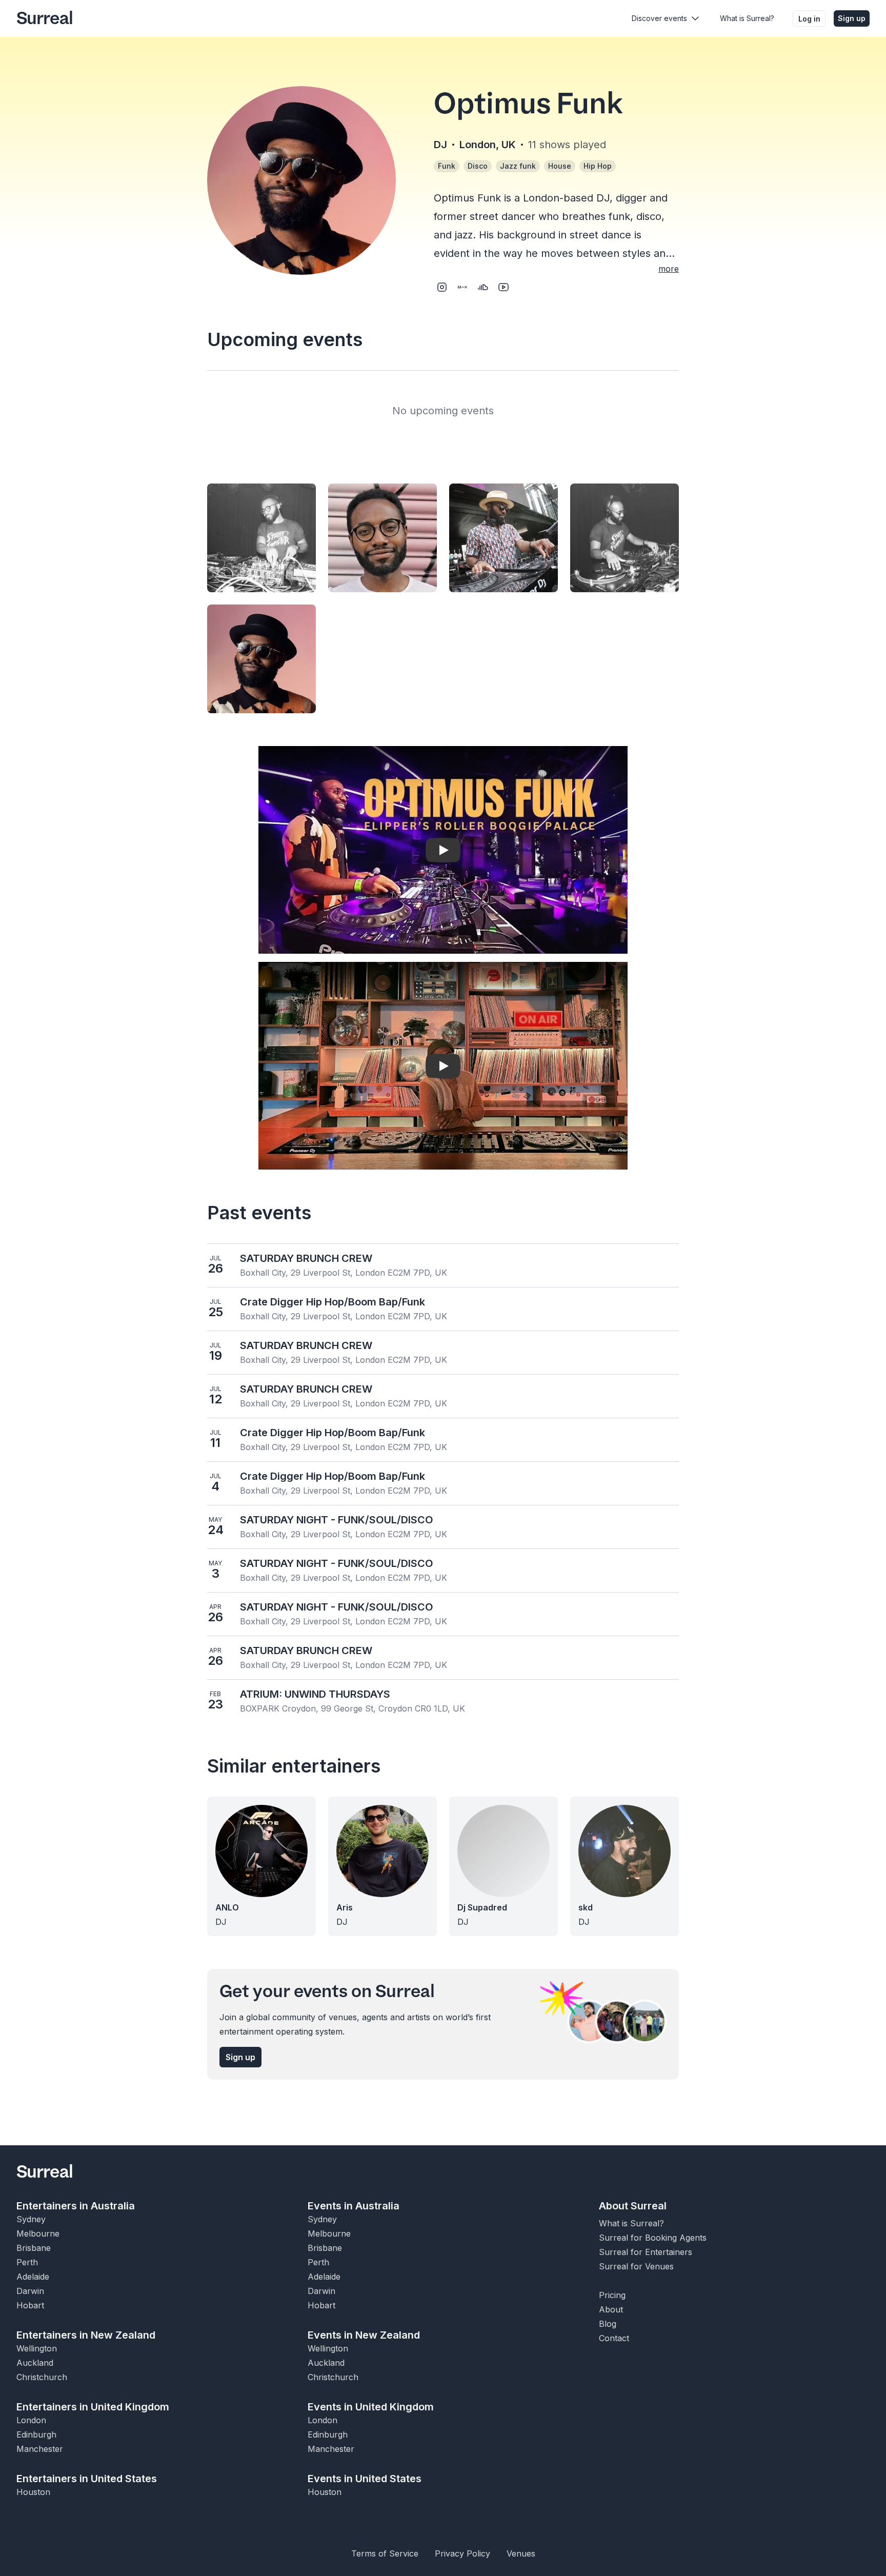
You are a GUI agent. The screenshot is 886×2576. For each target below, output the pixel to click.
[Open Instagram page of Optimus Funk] (442, 287)
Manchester (40, 2449)
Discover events (659, 18)
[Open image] (261, 538)
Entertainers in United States (87, 2479)
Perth (27, 2262)
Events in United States (365, 2479)
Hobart (30, 2305)
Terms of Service (385, 2553)
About (611, 2309)
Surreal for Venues (636, 2266)
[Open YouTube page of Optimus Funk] (504, 287)
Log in (809, 19)
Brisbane (34, 2248)
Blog (608, 2324)
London (31, 2420)
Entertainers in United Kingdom (93, 2407)
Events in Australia (354, 2206)
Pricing (612, 2295)
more (669, 269)
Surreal (45, 18)
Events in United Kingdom (371, 2407)
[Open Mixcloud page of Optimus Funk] (462, 287)
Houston (33, 2492)
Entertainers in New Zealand (86, 2335)
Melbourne (38, 2233)
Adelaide (33, 2277)
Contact (614, 2338)
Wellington (37, 2348)
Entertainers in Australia (76, 2206)
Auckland (35, 2363)
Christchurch (42, 2377)
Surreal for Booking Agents (653, 2238)
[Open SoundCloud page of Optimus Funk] (483, 287)
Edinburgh (36, 2434)
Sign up (852, 18)
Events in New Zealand (364, 2335)
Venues (521, 2553)
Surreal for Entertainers (646, 2252)
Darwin (30, 2291)
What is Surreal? (747, 18)
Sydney (31, 2219)
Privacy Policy (462, 2553)
